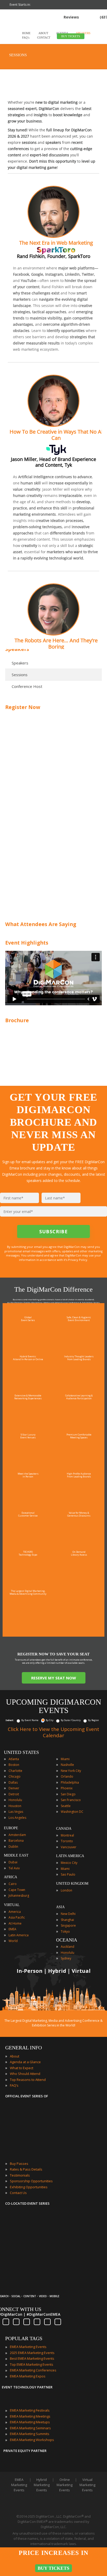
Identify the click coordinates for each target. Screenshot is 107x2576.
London (66, 1890)
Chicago (15, 1776)
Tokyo (65, 1931)
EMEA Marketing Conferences (33, 2370)
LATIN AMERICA (70, 1856)
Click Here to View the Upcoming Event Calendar (53, 1732)
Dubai (13, 1862)
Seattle (66, 1806)
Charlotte (15, 1771)
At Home (15, 1923)
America (15, 1912)
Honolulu (15, 1800)
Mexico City (69, 1863)
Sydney (66, 1958)
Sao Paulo (68, 1874)
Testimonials (20, 2175)
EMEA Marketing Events (28, 2347)
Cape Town (17, 1890)
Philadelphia (70, 1782)
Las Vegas (16, 1812)
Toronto (67, 1841)
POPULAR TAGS (24, 2338)
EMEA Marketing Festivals (30, 2410)
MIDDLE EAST (16, 1855)
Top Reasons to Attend (28, 2080)
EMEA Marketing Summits (30, 2434)
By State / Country (71, 1720)
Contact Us (18, 2193)
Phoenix (67, 1788)
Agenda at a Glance (25, 2062)
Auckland (68, 1947)
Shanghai (67, 1920)
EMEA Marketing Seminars (30, 2428)
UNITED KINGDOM (72, 1884)
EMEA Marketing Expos (28, 2376)
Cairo (13, 1884)
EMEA (12, 1929)
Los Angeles (17, 1818)
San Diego (68, 1794)
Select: (10, 1720)
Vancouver (69, 1847)
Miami (65, 1759)
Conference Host (27, 686)
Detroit (14, 1794)
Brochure (17, 1020)
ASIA (60, 1907)
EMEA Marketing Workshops (32, 2440)
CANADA (64, 1829)
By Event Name (30, 1720)
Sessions (20, 675)
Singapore (68, 1925)
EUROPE (11, 1828)
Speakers (20, 663)
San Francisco (71, 1800)
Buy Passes (19, 2164)
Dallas (13, 1782)
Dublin (13, 1847)
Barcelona (16, 1841)
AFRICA (11, 1877)
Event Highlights (27, 943)
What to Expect (22, 2068)
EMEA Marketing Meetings (30, 2416)
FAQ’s (14, 2085)
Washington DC (72, 1812)
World (13, 1941)
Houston (15, 1806)
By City (50, 1720)
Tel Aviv (14, 1868)
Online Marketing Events (65, 2485)
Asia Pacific (17, 1917)
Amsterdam (17, 1835)
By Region (93, 1720)
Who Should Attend (25, 2074)
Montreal (67, 1835)
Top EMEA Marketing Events (32, 2364)
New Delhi (68, 1914)
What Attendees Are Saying (41, 924)
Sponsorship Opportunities (31, 2181)
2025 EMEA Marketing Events (32, 2353)
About (15, 2056)
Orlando (67, 1776)
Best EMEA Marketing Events (32, 2358)
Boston (14, 1765)
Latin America (19, 1935)
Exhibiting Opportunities (29, 2187)
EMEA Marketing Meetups (30, 2422)
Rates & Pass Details (26, 2169)
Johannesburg (19, 1896)
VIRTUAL (12, 1905)
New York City (71, 1771)
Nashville (67, 1765)
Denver (14, 1788)
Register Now (23, 707)
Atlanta (14, 1759)
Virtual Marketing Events (87, 2485)
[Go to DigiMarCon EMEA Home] (22, 42)
